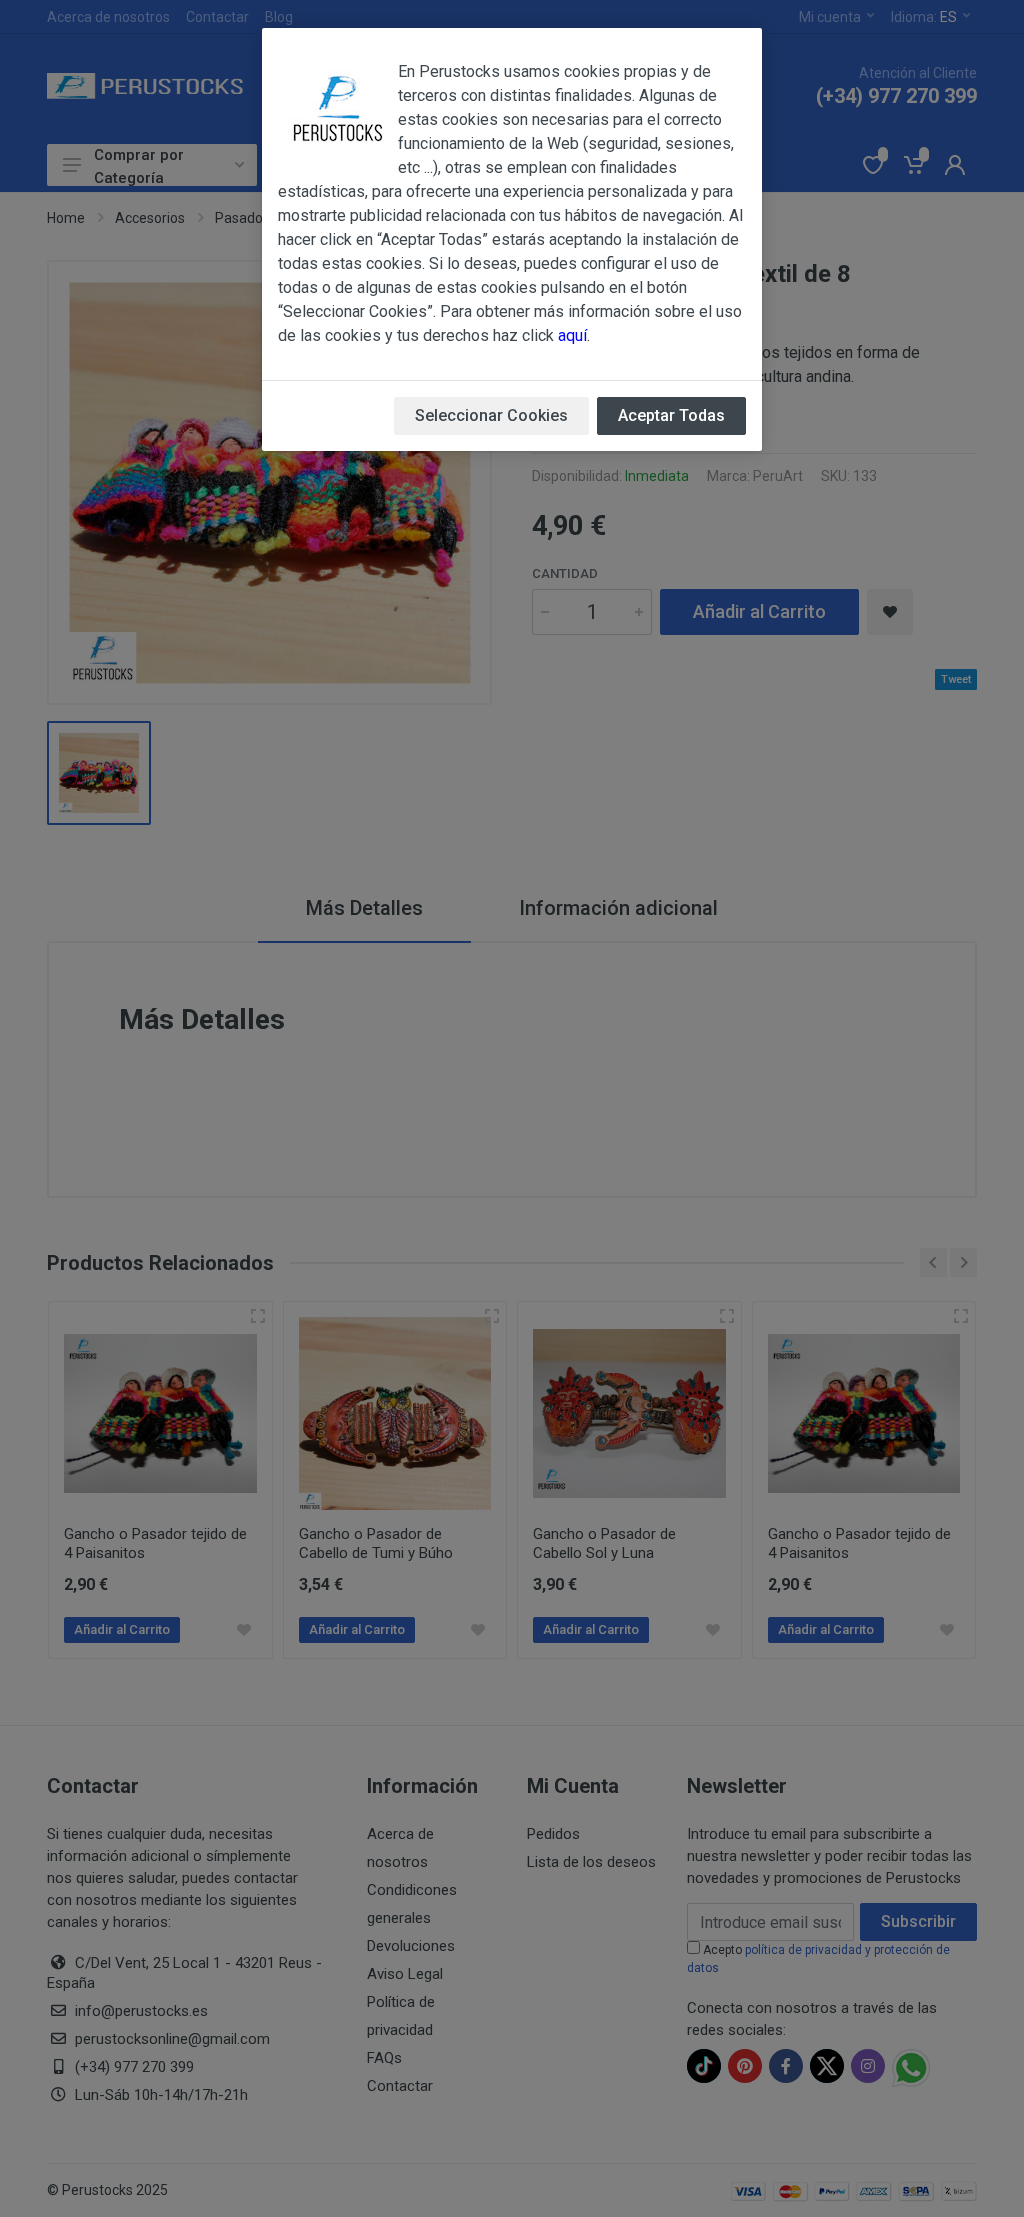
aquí (572, 335)
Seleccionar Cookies (491, 415)
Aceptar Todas (671, 415)
